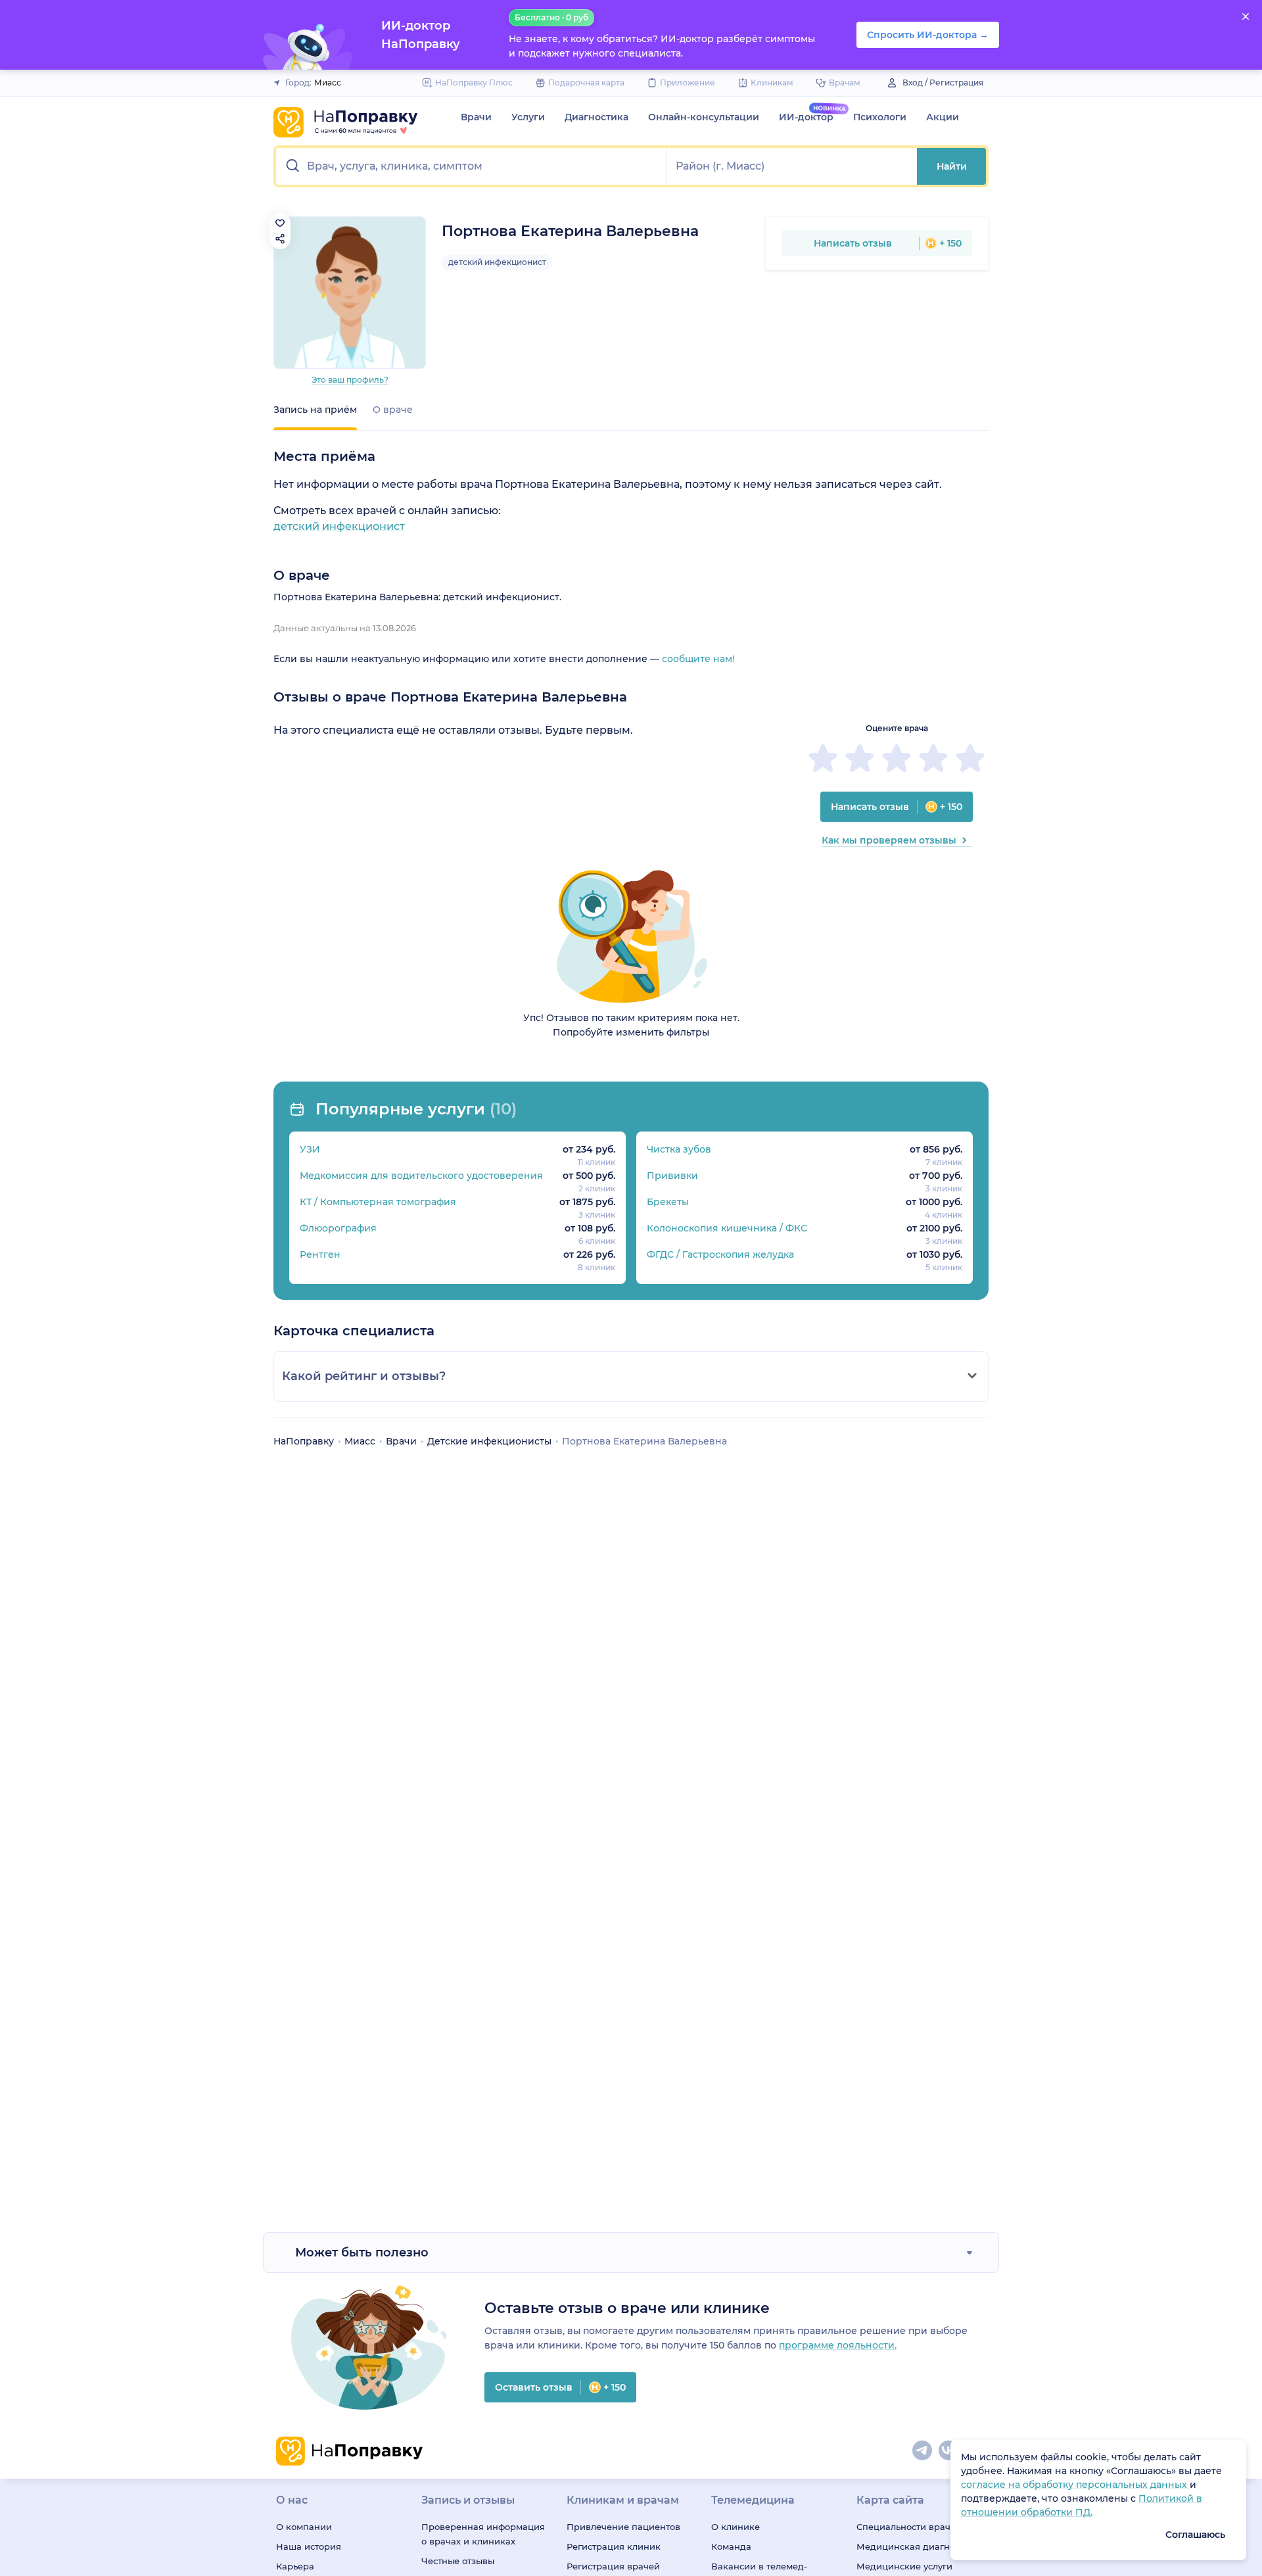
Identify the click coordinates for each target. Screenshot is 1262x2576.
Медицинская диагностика (918, 2546)
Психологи (880, 117)
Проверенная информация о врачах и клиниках (483, 2534)
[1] (823, 758)
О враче (393, 410)
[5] (970, 758)
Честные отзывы (458, 2561)
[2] (860, 758)
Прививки (672, 1176)
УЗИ (310, 1149)
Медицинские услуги (904, 2566)
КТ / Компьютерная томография (378, 1202)
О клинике (736, 2527)
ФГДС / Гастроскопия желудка (720, 1254)
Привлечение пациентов (623, 2527)
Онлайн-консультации (704, 117)
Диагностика (596, 117)
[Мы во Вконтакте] (949, 2451)
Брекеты (668, 1202)
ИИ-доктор (806, 117)
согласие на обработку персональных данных (1075, 2485)
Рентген (320, 1254)
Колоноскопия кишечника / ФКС (727, 1228)
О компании (304, 2527)
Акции (943, 117)
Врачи (476, 117)
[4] (933, 758)
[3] (897, 758)
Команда (731, 2546)
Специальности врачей (909, 2527)
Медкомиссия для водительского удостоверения (421, 1176)
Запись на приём (315, 410)
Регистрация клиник (614, 2546)
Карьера (295, 2566)
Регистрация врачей (613, 2566)
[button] (472, 166)
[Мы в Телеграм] (923, 2451)
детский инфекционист (497, 262)
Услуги (528, 117)
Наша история (309, 2546)
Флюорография (338, 1228)
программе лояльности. (838, 2345)
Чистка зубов (679, 1149)
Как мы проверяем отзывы (889, 840)
